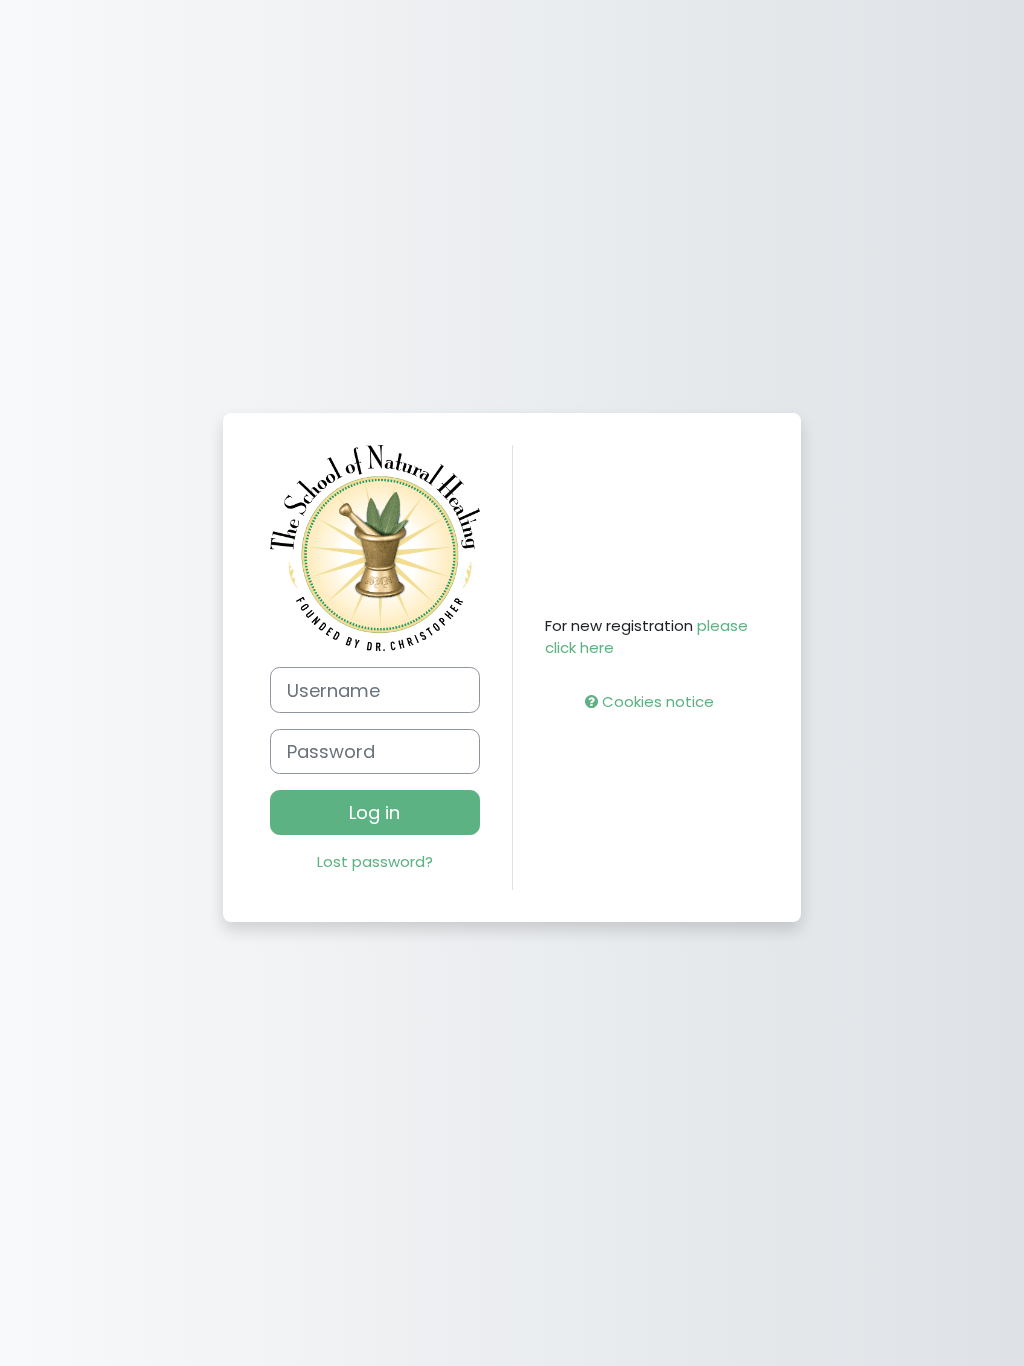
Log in (374, 812)
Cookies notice (656, 701)
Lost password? (375, 861)
